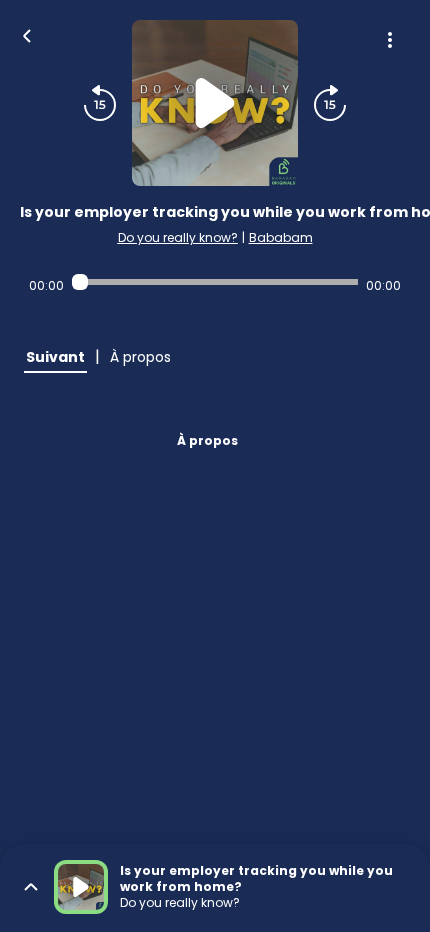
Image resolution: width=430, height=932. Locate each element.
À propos (207, 440)
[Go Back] (27, 34)
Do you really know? (178, 237)
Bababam (281, 237)
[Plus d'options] (390, 40)
